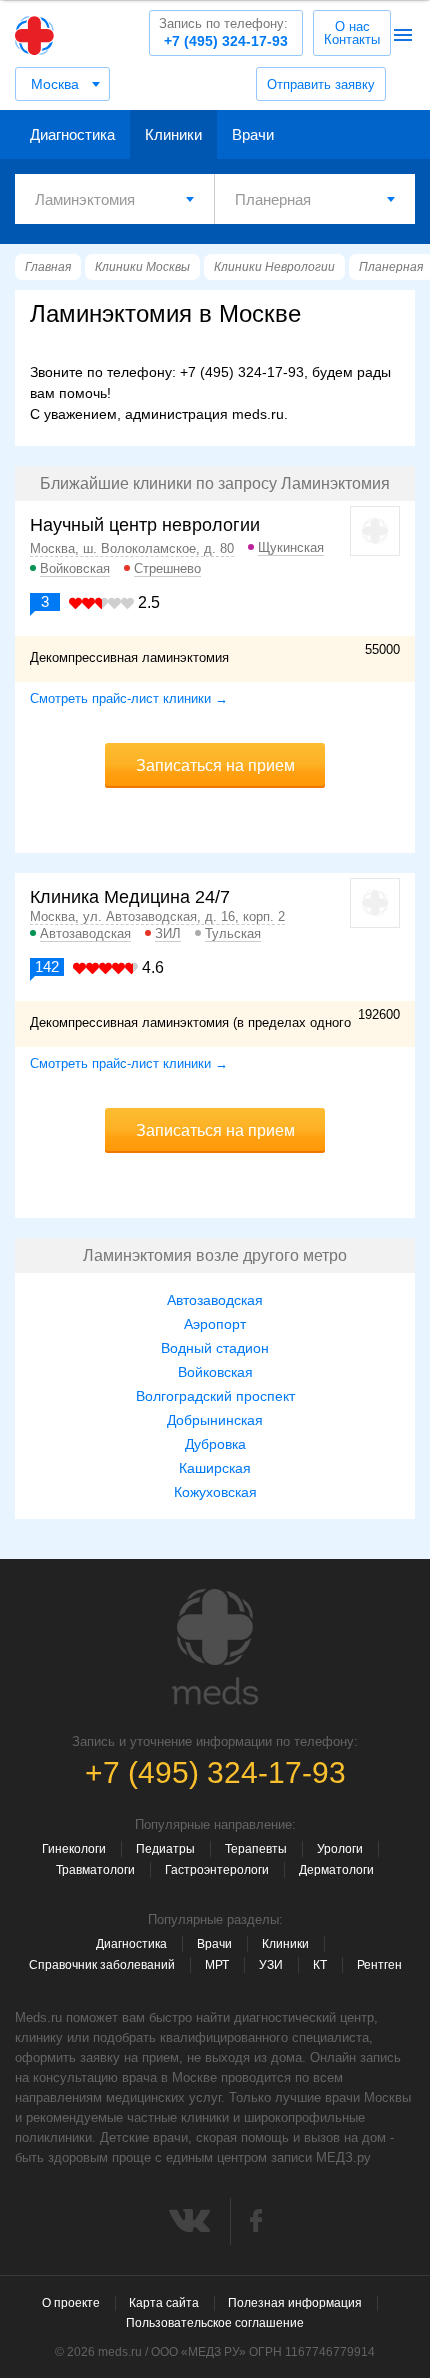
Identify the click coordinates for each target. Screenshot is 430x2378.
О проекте (71, 2303)
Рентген (379, 1965)
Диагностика (72, 134)
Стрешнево (167, 568)
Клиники (173, 134)
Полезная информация (295, 2303)
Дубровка (215, 1444)
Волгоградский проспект (215, 1396)
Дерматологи (336, 1870)
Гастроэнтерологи (217, 1870)
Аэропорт (215, 1324)
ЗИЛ (168, 933)
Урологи (340, 1849)
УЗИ (271, 1965)
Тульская (233, 933)
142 (47, 966)
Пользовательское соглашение (215, 2323)
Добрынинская (215, 1420)
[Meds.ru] (215, 1647)
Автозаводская (85, 933)
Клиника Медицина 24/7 (130, 897)
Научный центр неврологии (145, 525)
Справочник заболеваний (102, 1965)
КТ (320, 1965)
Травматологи (95, 1870)
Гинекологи (74, 1849)
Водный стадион (215, 1348)
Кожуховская (215, 1492)
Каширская (215, 1468)
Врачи (253, 134)
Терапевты (256, 1849)
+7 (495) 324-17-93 (223, 32)
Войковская (75, 568)
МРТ (217, 1965)
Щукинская (291, 547)
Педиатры (165, 1849)
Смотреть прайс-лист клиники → (129, 698)
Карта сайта (164, 2303)
